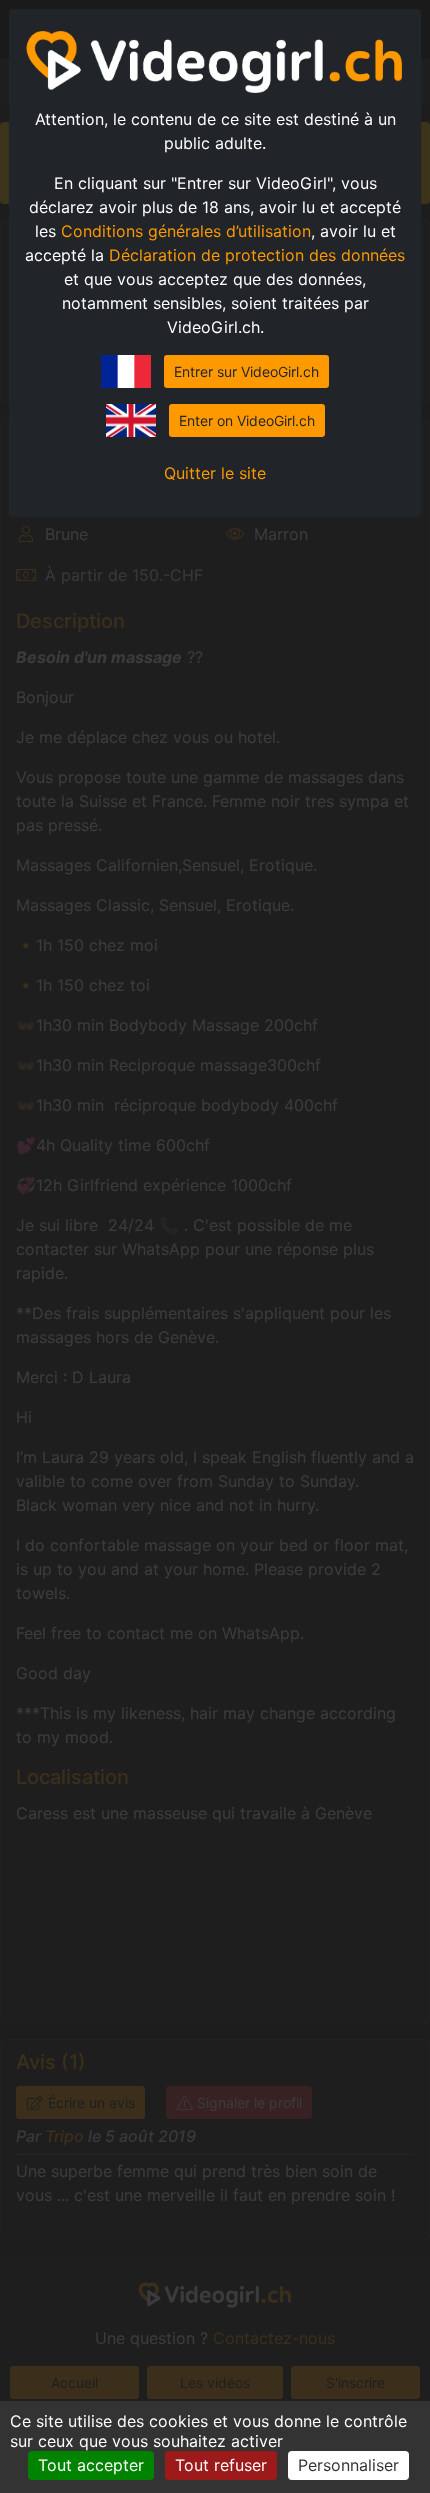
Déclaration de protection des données (257, 255)
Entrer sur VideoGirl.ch (246, 371)
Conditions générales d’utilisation (186, 231)
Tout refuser (221, 2465)
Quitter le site (215, 473)
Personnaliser (348, 2465)
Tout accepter (91, 2465)
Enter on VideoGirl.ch (247, 420)
